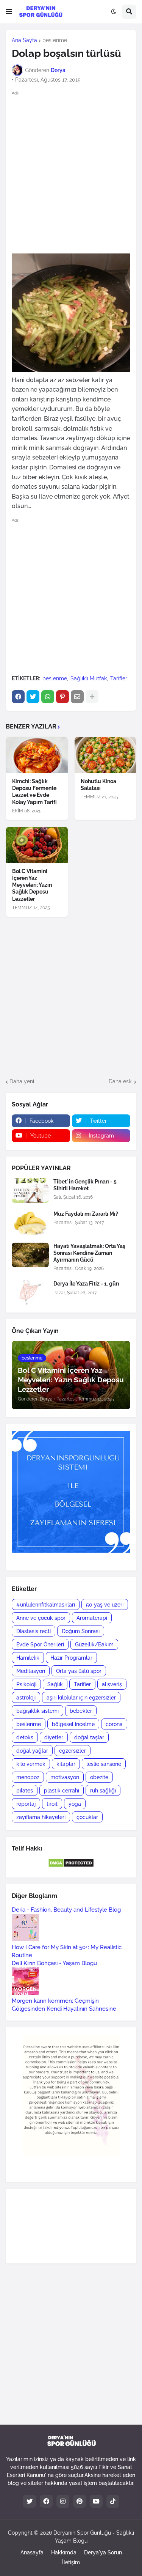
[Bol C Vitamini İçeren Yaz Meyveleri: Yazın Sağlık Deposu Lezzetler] (37, 845)
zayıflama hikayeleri (41, 1817)
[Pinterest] (62, 697)
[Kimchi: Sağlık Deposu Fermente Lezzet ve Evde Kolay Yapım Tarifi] (37, 755)
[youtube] (96, 2501)
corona (114, 1724)
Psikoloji (26, 1684)
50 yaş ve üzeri (105, 1605)
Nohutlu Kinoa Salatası (98, 785)
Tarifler (119, 678)
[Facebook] (18, 697)
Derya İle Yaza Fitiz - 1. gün (86, 1284)
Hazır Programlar (71, 1658)
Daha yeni (22, 1081)
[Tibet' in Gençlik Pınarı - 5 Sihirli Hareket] (30, 1190)
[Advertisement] (71, 172)
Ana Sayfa (24, 40)
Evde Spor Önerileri (40, 1644)
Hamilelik (28, 1658)
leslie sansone (104, 1764)
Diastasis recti (34, 1631)
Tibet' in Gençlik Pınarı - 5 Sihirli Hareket (85, 1185)
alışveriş (112, 1684)
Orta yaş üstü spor (79, 1671)
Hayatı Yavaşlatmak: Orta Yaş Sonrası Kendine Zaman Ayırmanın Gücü (89, 1253)
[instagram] (63, 2501)
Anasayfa (32, 2552)
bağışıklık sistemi (37, 1711)
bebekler (81, 1711)
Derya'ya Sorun (103, 2552)
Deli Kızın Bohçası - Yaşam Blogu (54, 1963)
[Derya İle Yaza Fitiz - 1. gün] (30, 1293)
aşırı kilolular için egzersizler (81, 1698)
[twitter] (30, 2501)
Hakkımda (64, 2552)
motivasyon (65, 1777)
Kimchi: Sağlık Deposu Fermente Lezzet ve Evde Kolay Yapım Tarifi (34, 792)
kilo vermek (31, 1764)
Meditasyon (31, 1671)
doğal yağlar (32, 1751)
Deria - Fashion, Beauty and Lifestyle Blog (66, 1910)
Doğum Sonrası (81, 1631)
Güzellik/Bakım (94, 1644)
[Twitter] (33, 697)
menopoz (28, 1777)
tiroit (52, 1804)
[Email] (77, 697)
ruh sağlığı (103, 1791)
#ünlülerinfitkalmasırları (46, 1605)
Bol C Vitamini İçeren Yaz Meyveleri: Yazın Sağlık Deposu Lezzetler (32, 885)
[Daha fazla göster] (92, 697)
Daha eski (121, 1081)
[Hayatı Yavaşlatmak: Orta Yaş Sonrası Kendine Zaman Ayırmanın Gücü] (30, 1255)
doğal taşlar (89, 1737)
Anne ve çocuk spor (41, 1618)
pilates (25, 1791)
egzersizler (73, 1751)
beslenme (55, 40)
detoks (25, 1737)
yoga (75, 1804)
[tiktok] (113, 2501)
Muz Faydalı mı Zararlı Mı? (86, 1214)
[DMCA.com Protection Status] (71, 1866)
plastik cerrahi (62, 1791)
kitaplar (66, 1764)
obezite (99, 1777)
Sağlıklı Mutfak (89, 678)
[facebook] (46, 2501)
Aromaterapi (92, 1618)
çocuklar (87, 1817)
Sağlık (55, 1684)
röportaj (26, 1804)
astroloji (26, 1698)
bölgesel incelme (73, 1724)
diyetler (54, 1737)
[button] (9, 12)
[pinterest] (80, 2501)
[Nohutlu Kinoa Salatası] (105, 755)
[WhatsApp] (48, 697)
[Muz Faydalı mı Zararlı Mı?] (30, 1223)
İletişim (71, 2562)
